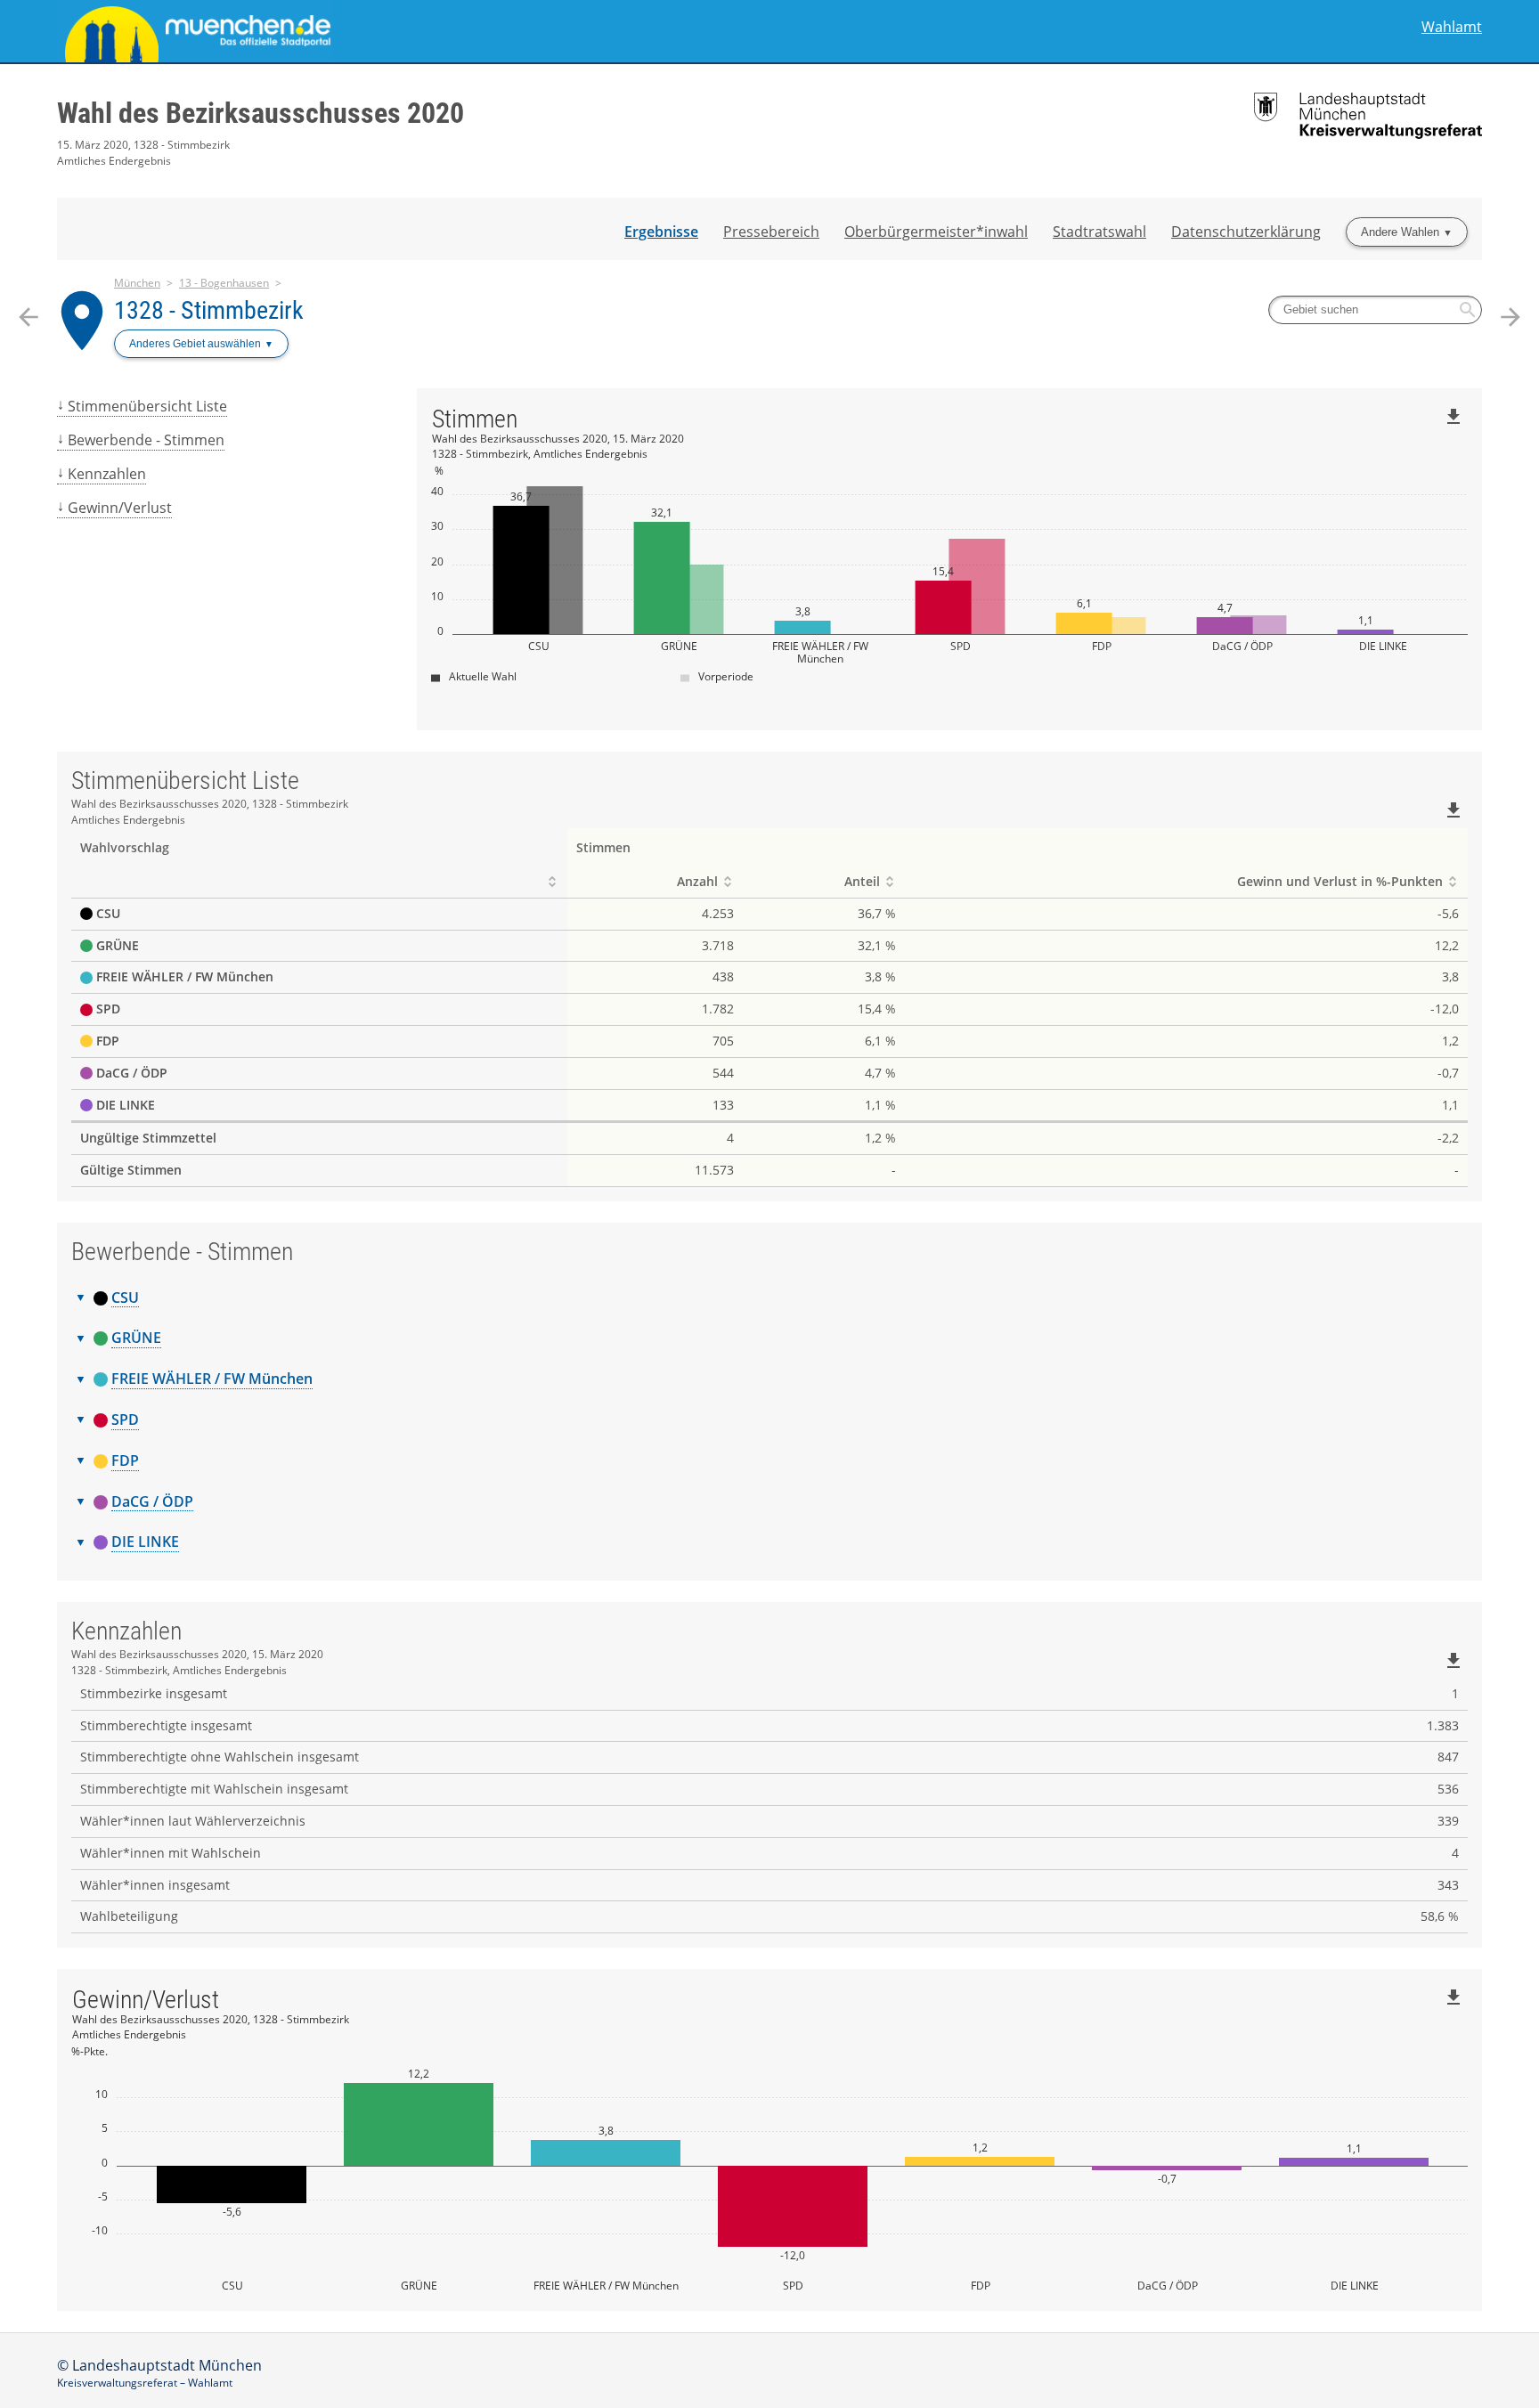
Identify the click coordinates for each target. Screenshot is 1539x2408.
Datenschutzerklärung (1246, 232)
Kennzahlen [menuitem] (107, 474)
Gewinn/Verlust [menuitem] (120, 508)
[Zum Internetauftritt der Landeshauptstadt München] (413, 31)
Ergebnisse (661, 232)
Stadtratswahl (1099, 232)
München (137, 283)
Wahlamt (1452, 27)
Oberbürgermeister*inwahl (936, 232)
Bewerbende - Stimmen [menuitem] (146, 440)
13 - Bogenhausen (224, 283)
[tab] (769, 1298)
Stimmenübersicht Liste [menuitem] (147, 406)
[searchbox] (1375, 310)
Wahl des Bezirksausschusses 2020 (261, 113)
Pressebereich (771, 232)
